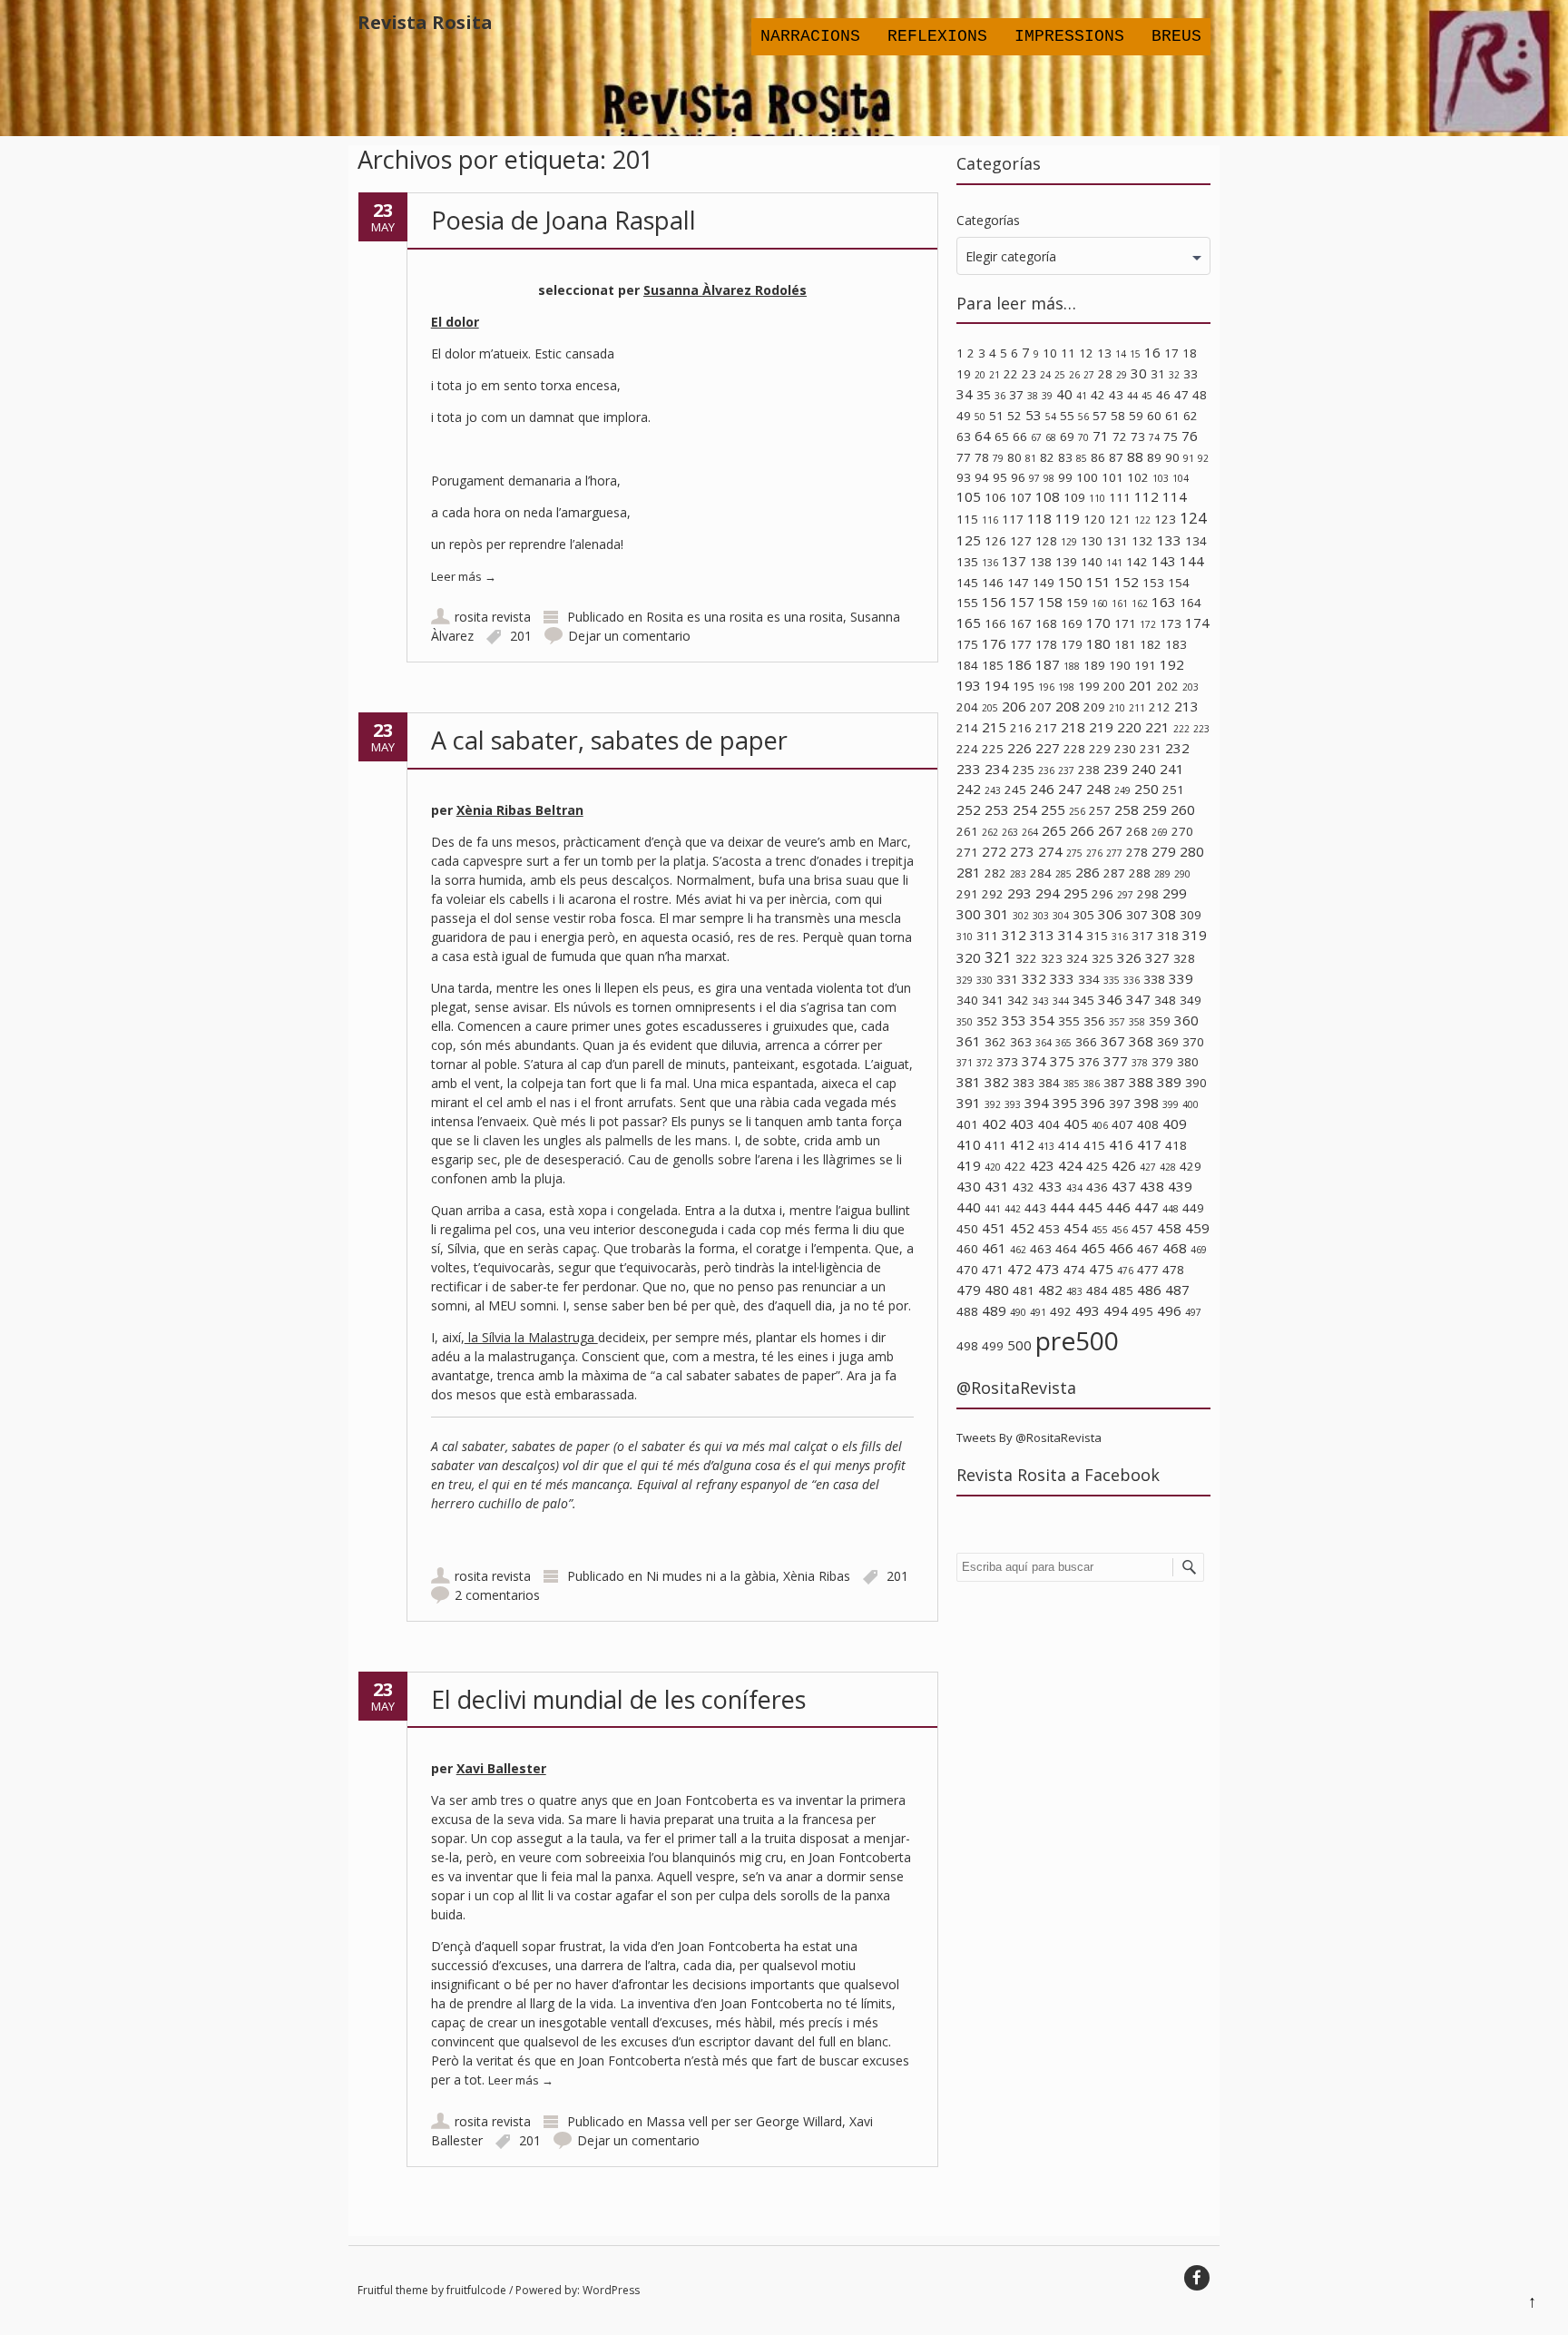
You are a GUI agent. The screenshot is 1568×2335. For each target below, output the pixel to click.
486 (1149, 1290)
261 (967, 831)
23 (1029, 374)
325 (1102, 958)
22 (1011, 374)
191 (1145, 665)
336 (1132, 980)
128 (1046, 541)
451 (994, 1228)
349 (1191, 1000)
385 (1072, 1084)
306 (1110, 914)
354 (1042, 1020)
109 (1074, 497)
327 (1157, 957)
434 (1074, 1188)
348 (1165, 1000)
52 (1014, 416)
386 (1092, 1084)
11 (1068, 353)
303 (1041, 916)
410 (969, 1144)
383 (1024, 1083)
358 (1137, 1022)
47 (1181, 395)
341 (993, 1000)
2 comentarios (497, 1595)
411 (995, 1145)
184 (967, 665)
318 (1168, 936)
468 (1175, 1248)
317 (1142, 936)
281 (969, 872)
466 (1121, 1248)
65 (1002, 437)
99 (1065, 477)
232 (1177, 748)
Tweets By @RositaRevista (1029, 1437)
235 (1024, 770)
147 (1018, 583)
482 (1050, 1290)
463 (1041, 1249)
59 (1136, 416)
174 (1197, 623)
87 (1116, 457)
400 (1191, 1104)
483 (1074, 1291)
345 (1083, 1000)
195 (1024, 686)
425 (1097, 1166)
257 (1100, 810)
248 (1098, 789)
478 (1173, 1270)
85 (1082, 458)
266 (1082, 830)
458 (1169, 1228)
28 (1105, 374)
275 (1074, 853)
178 (1046, 644)
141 (1114, 563)
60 (1154, 416)
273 (1022, 851)
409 (1175, 1123)
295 (1076, 893)
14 (1121, 354)
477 (1148, 1270)
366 (1086, 1042)
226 (1019, 748)
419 (969, 1165)
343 (1041, 1001)
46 (1163, 395)
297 (1125, 895)
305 (1083, 915)
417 (1149, 1144)
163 (1164, 602)
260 (1183, 809)
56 (1083, 417)
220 (1129, 727)
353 (1014, 1020)
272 (994, 851)
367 (1113, 1041)
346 (1110, 999)
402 (994, 1123)
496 (1169, 1310)
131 (1117, 541)
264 (1030, 832)
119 (1068, 518)
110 (1097, 498)
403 (1022, 1123)
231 (1151, 749)
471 (993, 1270)
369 (1168, 1042)
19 (964, 374)
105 (969, 496)
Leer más (464, 576)
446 (1118, 1207)
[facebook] (1197, 2278)
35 (984, 395)
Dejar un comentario (629, 636)
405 (1076, 1123)
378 (1140, 1063)
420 (993, 1167)
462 (1018, 1250)
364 (1044, 1043)
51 (996, 416)
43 (1116, 395)
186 (1019, 664)
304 (1061, 916)
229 (1100, 749)
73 (1138, 437)
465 (1093, 1248)
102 (1138, 477)
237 (1066, 770)
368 (1141, 1041)
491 (1038, 1312)
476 (1125, 1271)
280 (1192, 851)
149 (1044, 583)
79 (998, 458)
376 (1089, 1062)
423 (1042, 1165)
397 (1120, 1104)
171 (1125, 623)
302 (1021, 916)
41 (1082, 396)
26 (1074, 375)
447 (1147, 1207)
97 (1034, 478)
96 (1018, 477)
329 (965, 980)
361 (969, 1041)
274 (1050, 851)
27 (1089, 375)
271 (967, 852)
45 (1147, 396)
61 (1172, 416)
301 (997, 914)
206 (1014, 706)
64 (983, 436)
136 (990, 563)
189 (1094, 665)
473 (1048, 1269)
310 (965, 937)
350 (965, 1022)
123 (1165, 519)
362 (995, 1042)
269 (1160, 832)
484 (1097, 1290)
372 (985, 1063)
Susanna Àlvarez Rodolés (725, 290)
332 (1034, 978)
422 (1015, 1166)
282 (995, 873)
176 (994, 643)
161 (1120, 603)
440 (969, 1207)
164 (1191, 603)
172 (1148, 624)
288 (1140, 873)
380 (1188, 1062)
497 (1193, 1312)
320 (969, 957)
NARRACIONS (810, 36)
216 (1021, 728)
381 (969, 1082)
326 (1129, 957)
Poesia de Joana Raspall (563, 220)
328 (1184, 958)
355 (1069, 1021)
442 (1013, 1209)
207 (1041, 707)
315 (1097, 936)
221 (1157, 727)
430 (969, 1186)
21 (995, 375)
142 (1137, 562)
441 (993, 1209)
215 (994, 727)
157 (1022, 602)
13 (1104, 353)
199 (1089, 686)
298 (1148, 894)
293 (1019, 893)
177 (1021, 644)
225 (993, 749)
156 (994, 602)
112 (1147, 496)
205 (990, 708)
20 (980, 375)
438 (1152, 1186)
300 (969, 914)
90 (1172, 457)
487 (1177, 1290)
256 (1077, 811)
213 (1186, 706)
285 (1063, 874)
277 (1114, 853)
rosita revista (493, 617)
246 (1042, 789)
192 (1172, 664)
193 (969, 685)
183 (1176, 644)
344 (1061, 1001)
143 (1164, 561)
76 (1190, 436)
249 (1122, 790)
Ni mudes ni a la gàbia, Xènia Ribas (748, 1576)
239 (1116, 769)
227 (1048, 748)
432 (1024, 1187)
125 (969, 540)
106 (995, 497)
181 (1125, 644)
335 (1112, 980)
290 (1182, 874)
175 (967, 644)
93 (964, 477)
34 (965, 394)
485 (1122, 1290)
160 (1100, 603)
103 (1161, 478)
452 (1022, 1228)
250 (1147, 789)
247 (1070, 789)
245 (1015, 790)
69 (1067, 437)
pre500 (1077, 1340)
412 (1022, 1144)
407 (1122, 1124)
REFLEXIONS (937, 36)
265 (1054, 830)
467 (1148, 1249)
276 (1094, 853)
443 (1035, 1208)
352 (987, 1021)
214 (967, 728)
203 (1191, 687)
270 (1182, 831)
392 (993, 1104)
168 (1046, 623)
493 (1088, 1310)
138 (1041, 562)
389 (1169, 1082)
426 (1124, 1165)
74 (1154, 437)
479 (969, 1290)
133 (1169, 540)
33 (1191, 374)
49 (964, 416)
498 (967, 1346)
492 (1061, 1311)
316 (1120, 937)
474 (1074, 1270)
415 (1094, 1145)
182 (1151, 644)
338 (1154, 979)
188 (1072, 666)
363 (1021, 1042)
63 (964, 437)
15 (1135, 354)
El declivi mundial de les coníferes (618, 1699)
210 (1117, 708)
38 (1033, 396)
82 (1047, 457)
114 (1175, 496)
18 (1190, 353)
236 (1046, 770)
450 (967, 1229)
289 (1162, 874)
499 (993, 1346)
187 (1048, 664)
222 (1181, 729)
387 (1114, 1083)
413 (1046, 1146)
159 (1077, 603)
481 (1024, 1290)
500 (1019, 1345)
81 (1031, 458)
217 (1046, 728)
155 (967, 603)
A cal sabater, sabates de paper (609, 740)
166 (995, 623)
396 (1093, 1103)
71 (1101, 436)
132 (1142, 541)
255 (1053, 809)
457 (1142, 1229)
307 (1137, 915)
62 (1191, 416)
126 (995, 541)
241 (1172, 769)
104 (1181, 478)
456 (1120, 1230)
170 (1098, 623)
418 (1176, 1145)
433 (1050, 1186)
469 (1199, 1250)
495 (1142, 1311)
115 (967, 519)
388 (1141, 1082)
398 (1147, 1103)
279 (1164, 851)
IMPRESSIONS (1069, 36)
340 (967, 1000)
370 (1193, 1042)
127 (1021, 541)
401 (967, 1124)
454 (1076, 1228)
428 (1168, 1167)
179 (1072, 644)
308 (1164, 914)
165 (969, 623)
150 (1070, 582)
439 (1180, 1186)
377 (1116, 1061)
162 (1140, 603)
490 (1018, 1312)
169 (1072, 623)
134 (1196, 541)
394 (1037, 1103)
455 (1100, 1230)
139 (1066, 562)
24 (1045, 375)
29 (1122, 375)
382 (997, 1082)
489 (994, 1310)
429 (1191, 1166)
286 (1088, 872)
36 (1000, 396)
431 (997, 1186)
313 (1042, 935)
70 (1083, 437)
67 (1036, 437)
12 (1086, 353)
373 (1007, 1062)
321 (998, 957)
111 (1120, 497)
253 (997, 809)
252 (969, 809)
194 (997, 685)
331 (1007, 979)
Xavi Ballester (501, 1768)
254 (1025, 809)
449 (1193, 1208)
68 (1051, 437)
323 (1052, 958)
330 (985, 980)
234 (997, 769)
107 (1021, 497)
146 (993, 583)
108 (1048, 496)
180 (1098, 643)
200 (1114, 686)
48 (1200, 395)
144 (1192, 561)
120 (1094, 519)
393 (1013, 1104)
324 (1077, 958)
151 (1098, 582)
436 (1097, 1187)
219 (1101, 727)
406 (1100, 1125)
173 (1171, 623)
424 (1070, 1165)
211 (1137, 708)
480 (997, 1290)
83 (1065, 457)
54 (1051, 417)
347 (1138, 999)
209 (1094, 707)
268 (1137, 831)
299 (1175, 893)
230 (1125, 749)
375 (1062, 1061)
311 (987, 936)
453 (1049, 1229)
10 (1050, 353)
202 (1168, 686)
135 (967, 562)
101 (1112, 477)
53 (1034, 415)
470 (967, 1270)
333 (1062, 978)
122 (1142, 520)
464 (1066, 1249)
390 (1196, 1083)
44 (1132, 396)
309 (1191, 915)
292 (993, 894)
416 (1121, 1144)
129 (1069, 542)
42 (1098, 395)
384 (1049, 1083)
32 (1174, 375)
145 (967, 583)
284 (1041, 873)
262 (990, 832)
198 (1066, 687)
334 (1089, 979)
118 (1039, 518)
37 (1016, 395)
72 (1120, 437)
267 (1110, 830)
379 (1162, 1062)
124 (1193, 518)
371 (965, 1063)
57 (1100, 416)
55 (1067, 416)
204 (967, 707)
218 (1073, 727)
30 (1139, 373)
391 (969, 1103)
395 (1065, 1103)
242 (969, 789)
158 (1050, 602)
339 (1181, 978)
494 (1116, 1310)
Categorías (988, 220)
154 (1179, 583)
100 (1087, 477)
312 (1014, 935)
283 (1018, 874)
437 (1124, 1186)
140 (1092, 562)
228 (1074, 749)
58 (1118, 416)
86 (1098, 457)
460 (967, 1249)
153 (1153, 583)
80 (1014, 457)
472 (1019, 1269)
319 (1195, 935)
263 (1010, 832)
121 (1120, 519)
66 (1020, 437)
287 (1114, 873)
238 (1089, 770)
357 (1117, 1022)
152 (1127, 582)
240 (1144, 769)
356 (1094, 1021)
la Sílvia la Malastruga (531, 1337)
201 (521, 636)
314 (1070, 935)
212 (1160, 707)
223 (1201, 729)
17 (1171, 353)
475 (1101, 1269)
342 (1018, 1000)
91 (1189, 458)
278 (1137, 852)
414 (1069, 1145)
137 (1014, 561)
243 (993, 790)
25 (1060, 375)
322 (1026, 958)
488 (967, 1311)
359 (1160, 1021)
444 (1062, 1207)
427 (1148, 1167)
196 (1046, 687)
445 (1090, 1207)
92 (1203, 458)
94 (982, 477)
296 (1102, 894)
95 (1000, 477)
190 (1120, 665)
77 (964, 457)
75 (1171, 437)
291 (967, 894)
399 (1171, 1104)
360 (1186, 1020)
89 (1154, 457)
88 (1135, 456)
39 (1047, 396)
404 (1049, 1124)
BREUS (1176, 36)
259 (1155, 809)
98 (1049, 478)
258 (1127, 809)
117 (1013, 519)
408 (1148, 1124)
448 (1171, 1209)
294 (1048, 893)
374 (1034, 1061)
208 (1068, 706)
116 (990, 520)
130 (1092, 541)
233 (969, 769)
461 (994, 1248)
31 (1158, 374)
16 (1152, 352)
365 (1063, 1043)
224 (967, 749)
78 (982, 457)
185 (993, 665)
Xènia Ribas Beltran (520, 810)
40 (1064, 394)
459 (1197, 1228)
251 (1173, 790)
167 (1021, 623)
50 (980, 417)
